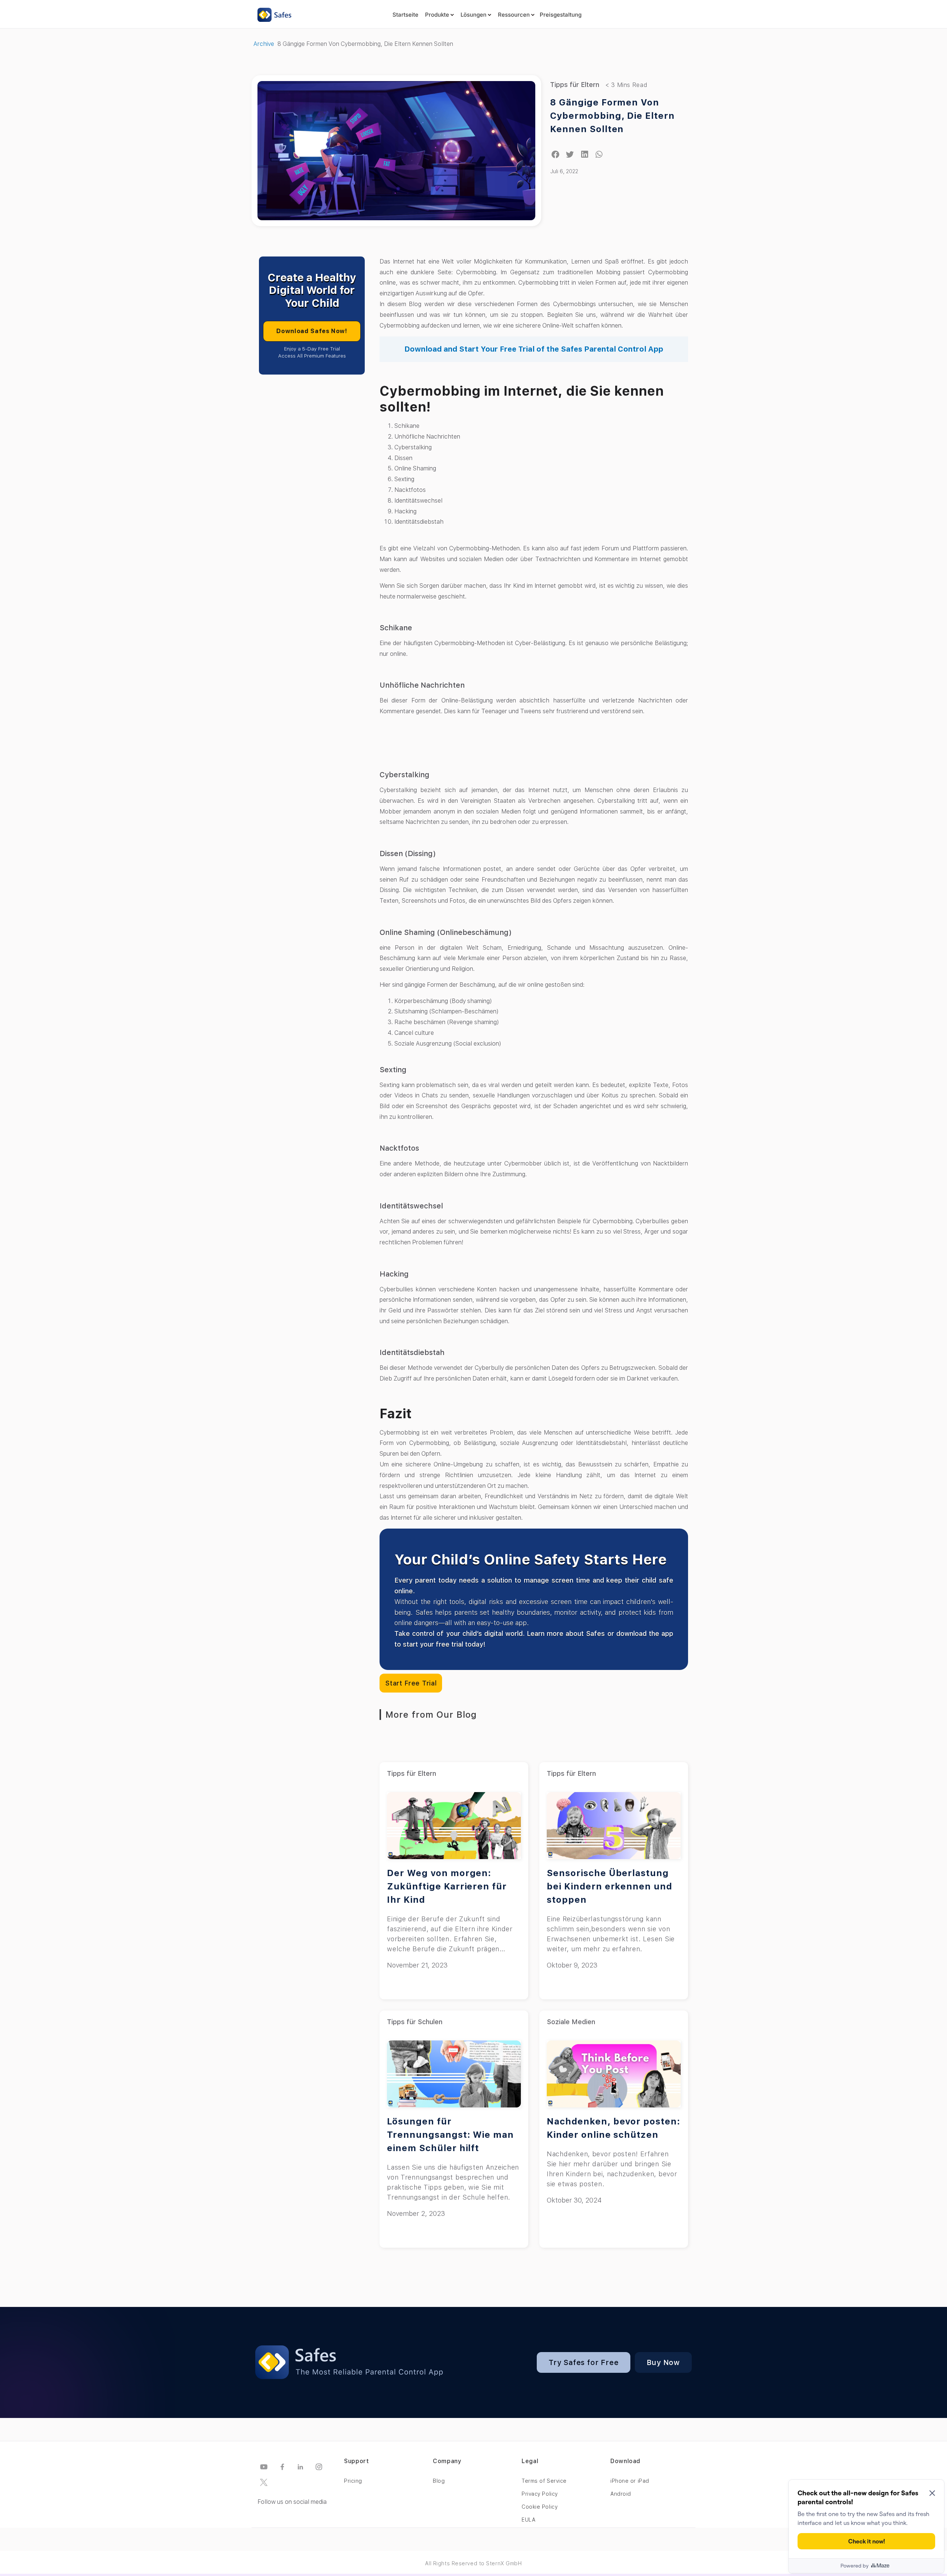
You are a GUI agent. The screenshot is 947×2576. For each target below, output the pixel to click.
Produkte (437, 15)
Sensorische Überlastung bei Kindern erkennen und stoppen (609, 1886)
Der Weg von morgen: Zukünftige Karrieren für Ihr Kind (447, 1886)
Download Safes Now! (312, 331)
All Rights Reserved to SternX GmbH (473, 2563)
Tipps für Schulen (415, 2022)
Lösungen (473, 15)
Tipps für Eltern (575, 85)
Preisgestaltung (561, 15)
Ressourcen (514, 15)
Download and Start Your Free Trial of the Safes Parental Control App (534, 349)
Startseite (405, 15)
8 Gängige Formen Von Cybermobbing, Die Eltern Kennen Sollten (612, 116)
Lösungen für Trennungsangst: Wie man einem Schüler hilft (450, 2135)
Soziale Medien (571, 2022)
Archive (264, 44)
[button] (555, 155)
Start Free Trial (411, 1683)
